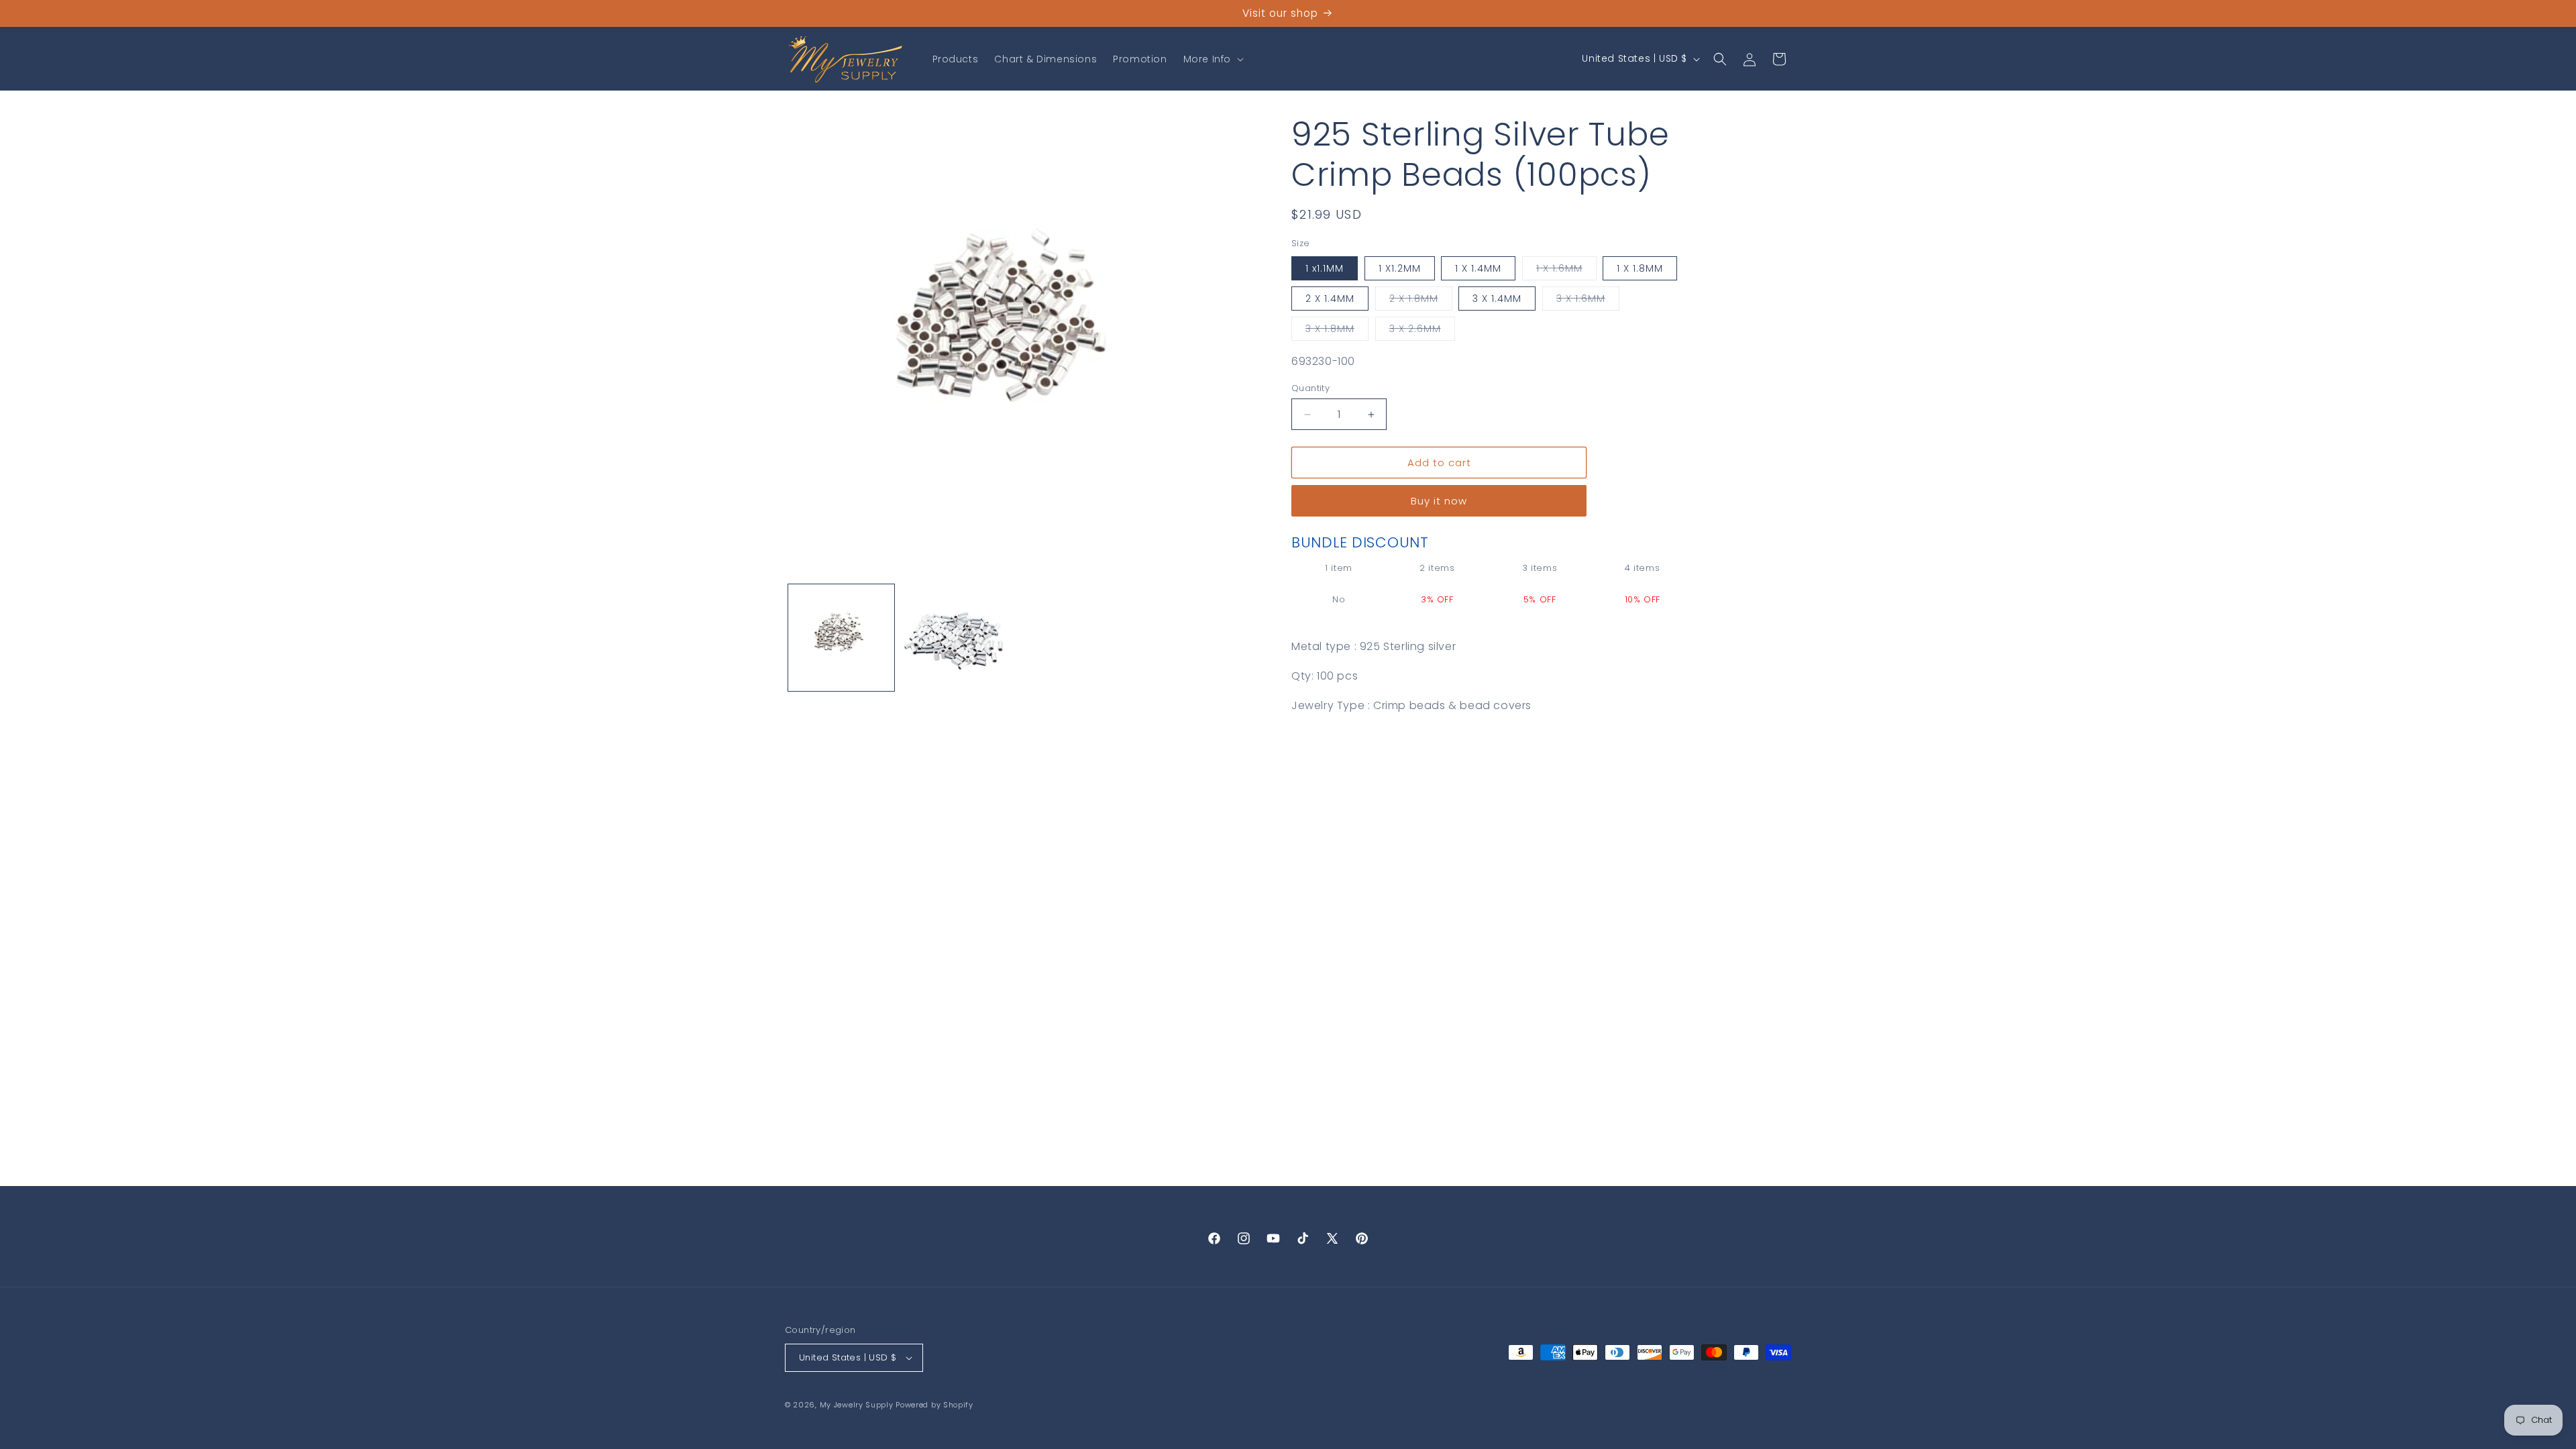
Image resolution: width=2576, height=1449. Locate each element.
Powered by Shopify (934, 1405)
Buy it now (1439, 501)
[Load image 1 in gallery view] (841, 637)
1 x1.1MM (1325, 268)
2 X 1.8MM (1421, 301)
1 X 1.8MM (1640, 268)
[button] (1212, 59)
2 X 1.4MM (1330, 299)
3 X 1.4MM (1497, 299)
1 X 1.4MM (1478, 268)
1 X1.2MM (1400, 268)
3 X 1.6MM (1588, 301)
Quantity (1310, 388)
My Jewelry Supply (857, 1405)
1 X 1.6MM (1566, 271)
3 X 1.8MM (1337, 331)
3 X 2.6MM (1422, 331)
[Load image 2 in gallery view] (954, 637)
